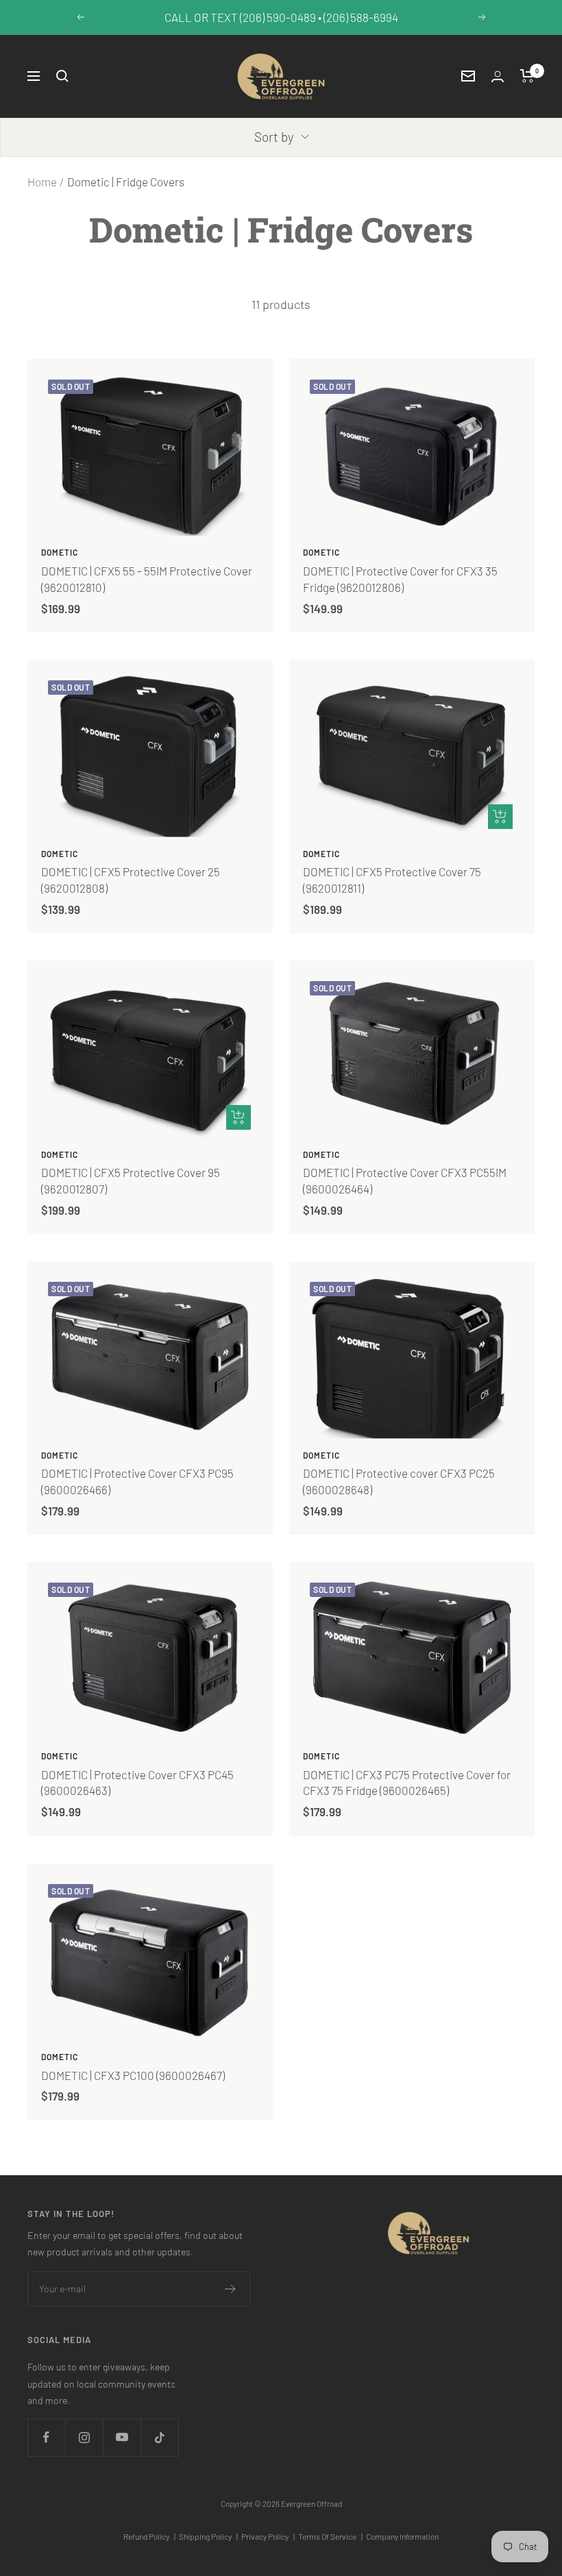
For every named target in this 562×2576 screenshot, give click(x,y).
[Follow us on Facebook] (46, 2437)
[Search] (62, 76)
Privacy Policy (268, 2536)
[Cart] (527, 76)
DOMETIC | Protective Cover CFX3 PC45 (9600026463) (137, 1783)
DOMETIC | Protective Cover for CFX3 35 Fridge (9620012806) (400, 579)
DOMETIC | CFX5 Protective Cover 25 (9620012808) (131, 880)
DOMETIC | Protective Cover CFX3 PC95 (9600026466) (137, 1481)
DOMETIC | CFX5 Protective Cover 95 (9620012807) (131, 1180)
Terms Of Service (330, 2536)
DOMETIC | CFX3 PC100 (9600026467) (133, 2075)
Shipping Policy (208, 2536)
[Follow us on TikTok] (159, 2437)
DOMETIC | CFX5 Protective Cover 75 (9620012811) (392, 880)
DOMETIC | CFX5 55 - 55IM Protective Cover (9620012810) (147, 579)
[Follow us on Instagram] (84, 2437)
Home (42, 182)
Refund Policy (149, 2536)
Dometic (60, 552)
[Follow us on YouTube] (122, 2437)
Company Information (402, 2536)
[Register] (231, 2289)
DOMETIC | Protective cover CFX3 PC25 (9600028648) (399, 1481)
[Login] (498, 76)
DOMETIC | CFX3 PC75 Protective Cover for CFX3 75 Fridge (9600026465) (407, 1783)
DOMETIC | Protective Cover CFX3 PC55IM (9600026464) (405, 1180)
